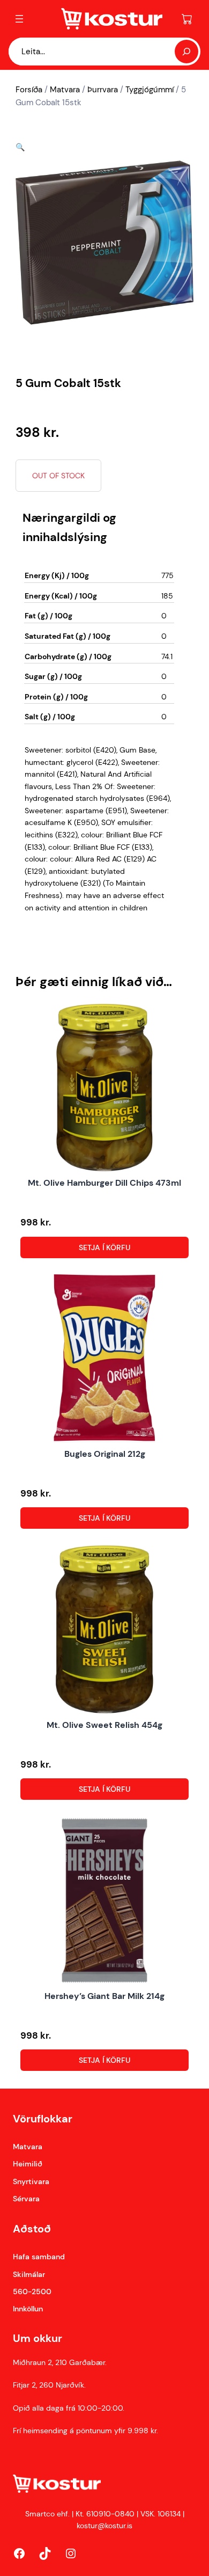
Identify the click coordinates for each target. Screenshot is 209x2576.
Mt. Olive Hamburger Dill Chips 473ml (104, 1183)
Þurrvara (103, 90)
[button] (20, 147)
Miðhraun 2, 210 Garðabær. (60, 2362)
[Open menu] (19, 19)
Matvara (65, 90)
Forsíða (29, 90)
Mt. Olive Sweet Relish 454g (104, 1725)
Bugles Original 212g (105, 1454)
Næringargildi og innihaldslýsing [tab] (69, 527)
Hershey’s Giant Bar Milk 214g (104, 1996)
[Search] (186, 52)
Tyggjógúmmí (150, 90)
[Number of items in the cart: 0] (187, 19)
